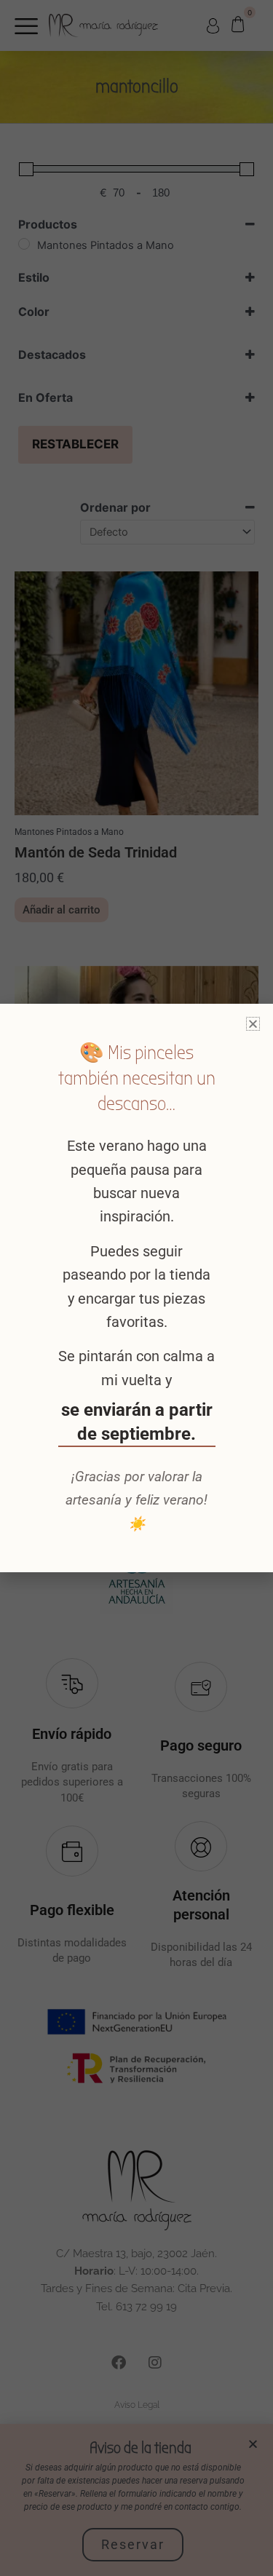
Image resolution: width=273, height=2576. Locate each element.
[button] (253, 1024)
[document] (136, 1288)
